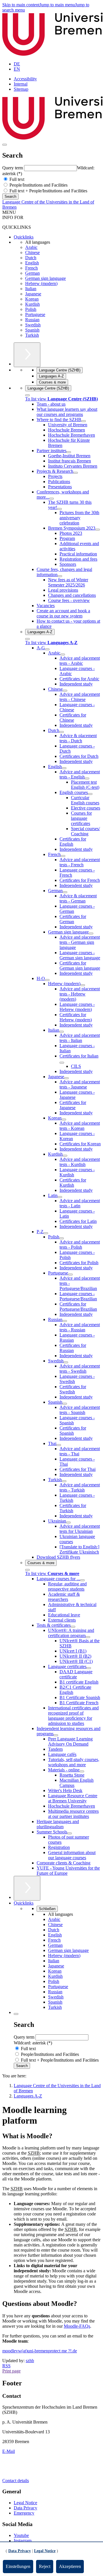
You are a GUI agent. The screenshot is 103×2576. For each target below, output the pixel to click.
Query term (13, 168)
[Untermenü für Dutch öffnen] (62, 732)
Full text (16, 179)
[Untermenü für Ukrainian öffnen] (68, 1523)
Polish (31, 309)
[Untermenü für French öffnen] (63, 856)
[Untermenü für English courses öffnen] (90, 794)
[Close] (27, 395)
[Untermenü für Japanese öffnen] (66, 1078)
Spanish (32, 330)
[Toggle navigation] (5, 145)
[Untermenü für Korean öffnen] (64, 1120)
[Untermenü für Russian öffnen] (65, 1321)
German (32, 273)
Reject (45, 2566)
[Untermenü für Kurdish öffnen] (65, 1156)
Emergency (24, 2513)
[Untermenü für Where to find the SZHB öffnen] (84, 421)
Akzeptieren (70, 2566)
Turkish (32, 335)
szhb (30, 2361)
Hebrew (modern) (41, 283)
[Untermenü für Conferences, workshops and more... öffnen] (51, 499)
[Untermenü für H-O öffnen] (47, 980)
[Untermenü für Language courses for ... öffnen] (82, 1580)
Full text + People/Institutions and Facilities (48, 191)
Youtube (21, 2535)
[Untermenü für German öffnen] (65, 892)
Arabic (31, 247)
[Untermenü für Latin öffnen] (60, 1197)
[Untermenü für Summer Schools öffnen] (70, 1833)
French (31, 268)
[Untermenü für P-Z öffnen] (46, 1233)
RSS (6, 2366)
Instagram (23, 2541)
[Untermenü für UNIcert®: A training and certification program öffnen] (88, 1637)
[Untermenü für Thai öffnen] (59, 1445)
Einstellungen (18, 2566)
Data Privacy (25, 2508)
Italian (31, 289)
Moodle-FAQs (77, 2326)
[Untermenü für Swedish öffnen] (66, 1362)
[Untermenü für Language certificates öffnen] (89, 1668)
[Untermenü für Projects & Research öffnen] (76, 473)
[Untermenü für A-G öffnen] (47, 649)
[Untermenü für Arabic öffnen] (63, 654)
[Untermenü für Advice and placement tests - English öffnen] (87, 778)
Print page (11, 2371)
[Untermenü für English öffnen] (64, 768)
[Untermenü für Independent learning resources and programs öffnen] (56, 1735)
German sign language (45, 278)
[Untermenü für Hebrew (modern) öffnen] (83, 985)
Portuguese (35, 314)
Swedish (33, 325)
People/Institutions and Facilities (38, 185)
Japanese (33, 294)
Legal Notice (25, 2503)
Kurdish (32, 304)
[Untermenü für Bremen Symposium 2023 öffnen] (98, 530)
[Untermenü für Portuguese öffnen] (70, 1275)
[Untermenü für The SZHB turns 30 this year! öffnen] (60, 509)
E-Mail (9, 2451)
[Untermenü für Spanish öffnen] (65, 1404)
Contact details (16, 2481)
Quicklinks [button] (24, 1903)
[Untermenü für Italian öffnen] (62, 1032)
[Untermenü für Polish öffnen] (62, 1238)
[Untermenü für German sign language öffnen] (91, 933)
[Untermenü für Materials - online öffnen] (82, 1771)
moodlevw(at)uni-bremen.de (40, 2351)
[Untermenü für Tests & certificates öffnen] (73, 1627)
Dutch (31, 258)
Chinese (32, 252)
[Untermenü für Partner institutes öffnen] (69, 452)
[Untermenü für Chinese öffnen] (65, 691)
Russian (32, 320)
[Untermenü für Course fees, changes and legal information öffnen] (60, 576)
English (32, 263)
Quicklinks (24, 237)
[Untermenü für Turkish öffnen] (64, 1481)
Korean (32, 299)
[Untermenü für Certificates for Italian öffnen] (62, 1063)
